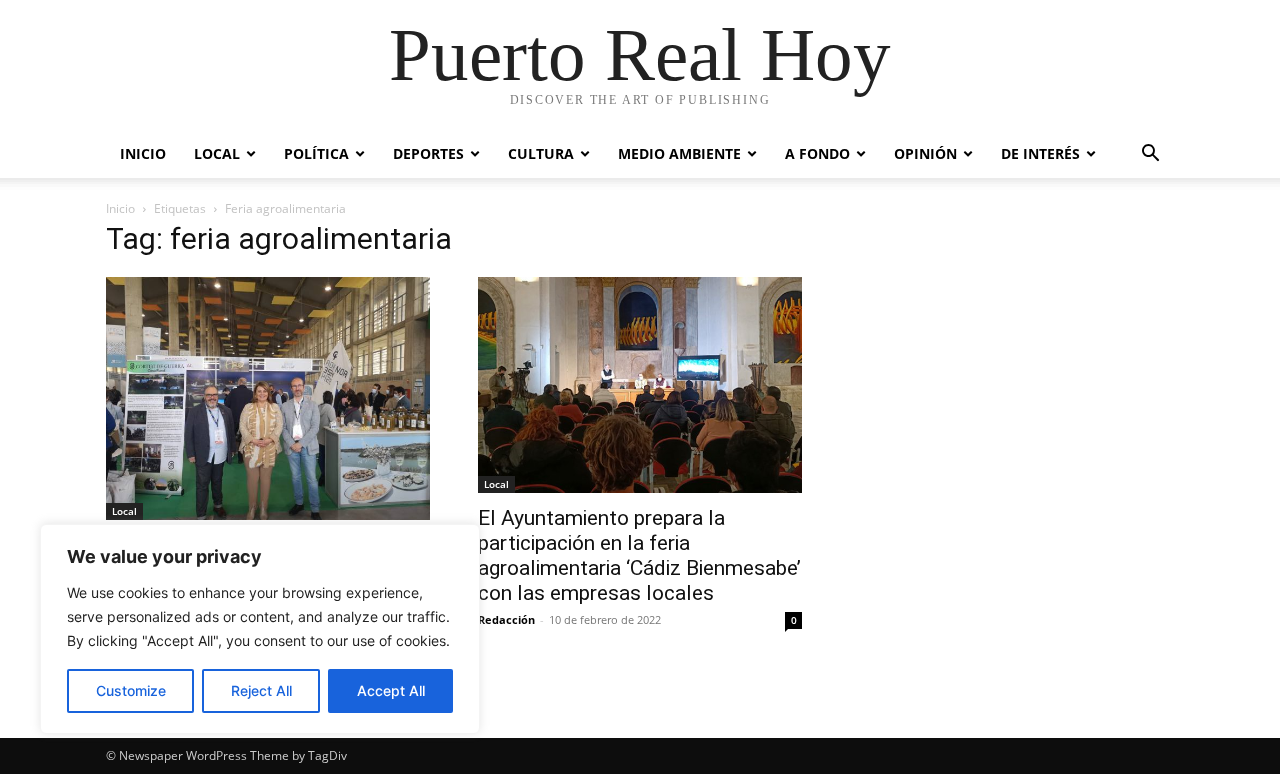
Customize (131, 690)
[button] (1150, 155)
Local (217, 153)
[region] (260, 629)
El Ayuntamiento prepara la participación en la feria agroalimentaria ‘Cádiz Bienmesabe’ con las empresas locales (639, 555)
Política (316, 153)
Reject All (261, 690)
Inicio (143, 153)
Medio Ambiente (679, 153)
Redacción (506, 619)
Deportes (428, 153)
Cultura (541, 153)
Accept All (391, 690)
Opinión (925, 153)
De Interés (1040, 153)
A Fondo (817, 153)
